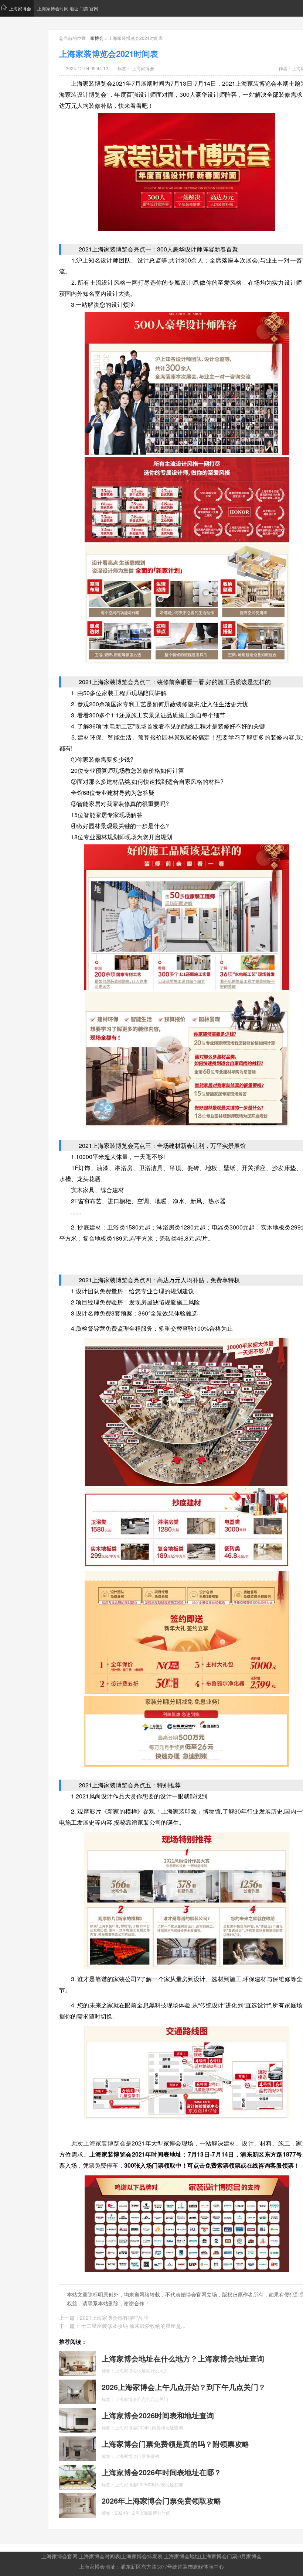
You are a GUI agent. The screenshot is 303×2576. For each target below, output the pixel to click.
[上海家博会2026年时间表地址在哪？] (78, 2476)
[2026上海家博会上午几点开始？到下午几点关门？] (78, 2391)
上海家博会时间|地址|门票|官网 (68, 8)
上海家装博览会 (104, 2143)
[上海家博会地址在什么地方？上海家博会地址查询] (78, 2363)
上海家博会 (20, 8)
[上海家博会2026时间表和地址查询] (78, 2419)
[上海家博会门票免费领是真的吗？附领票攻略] (78, 2448)
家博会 (97, 38)
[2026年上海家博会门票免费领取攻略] (78, 2505)
